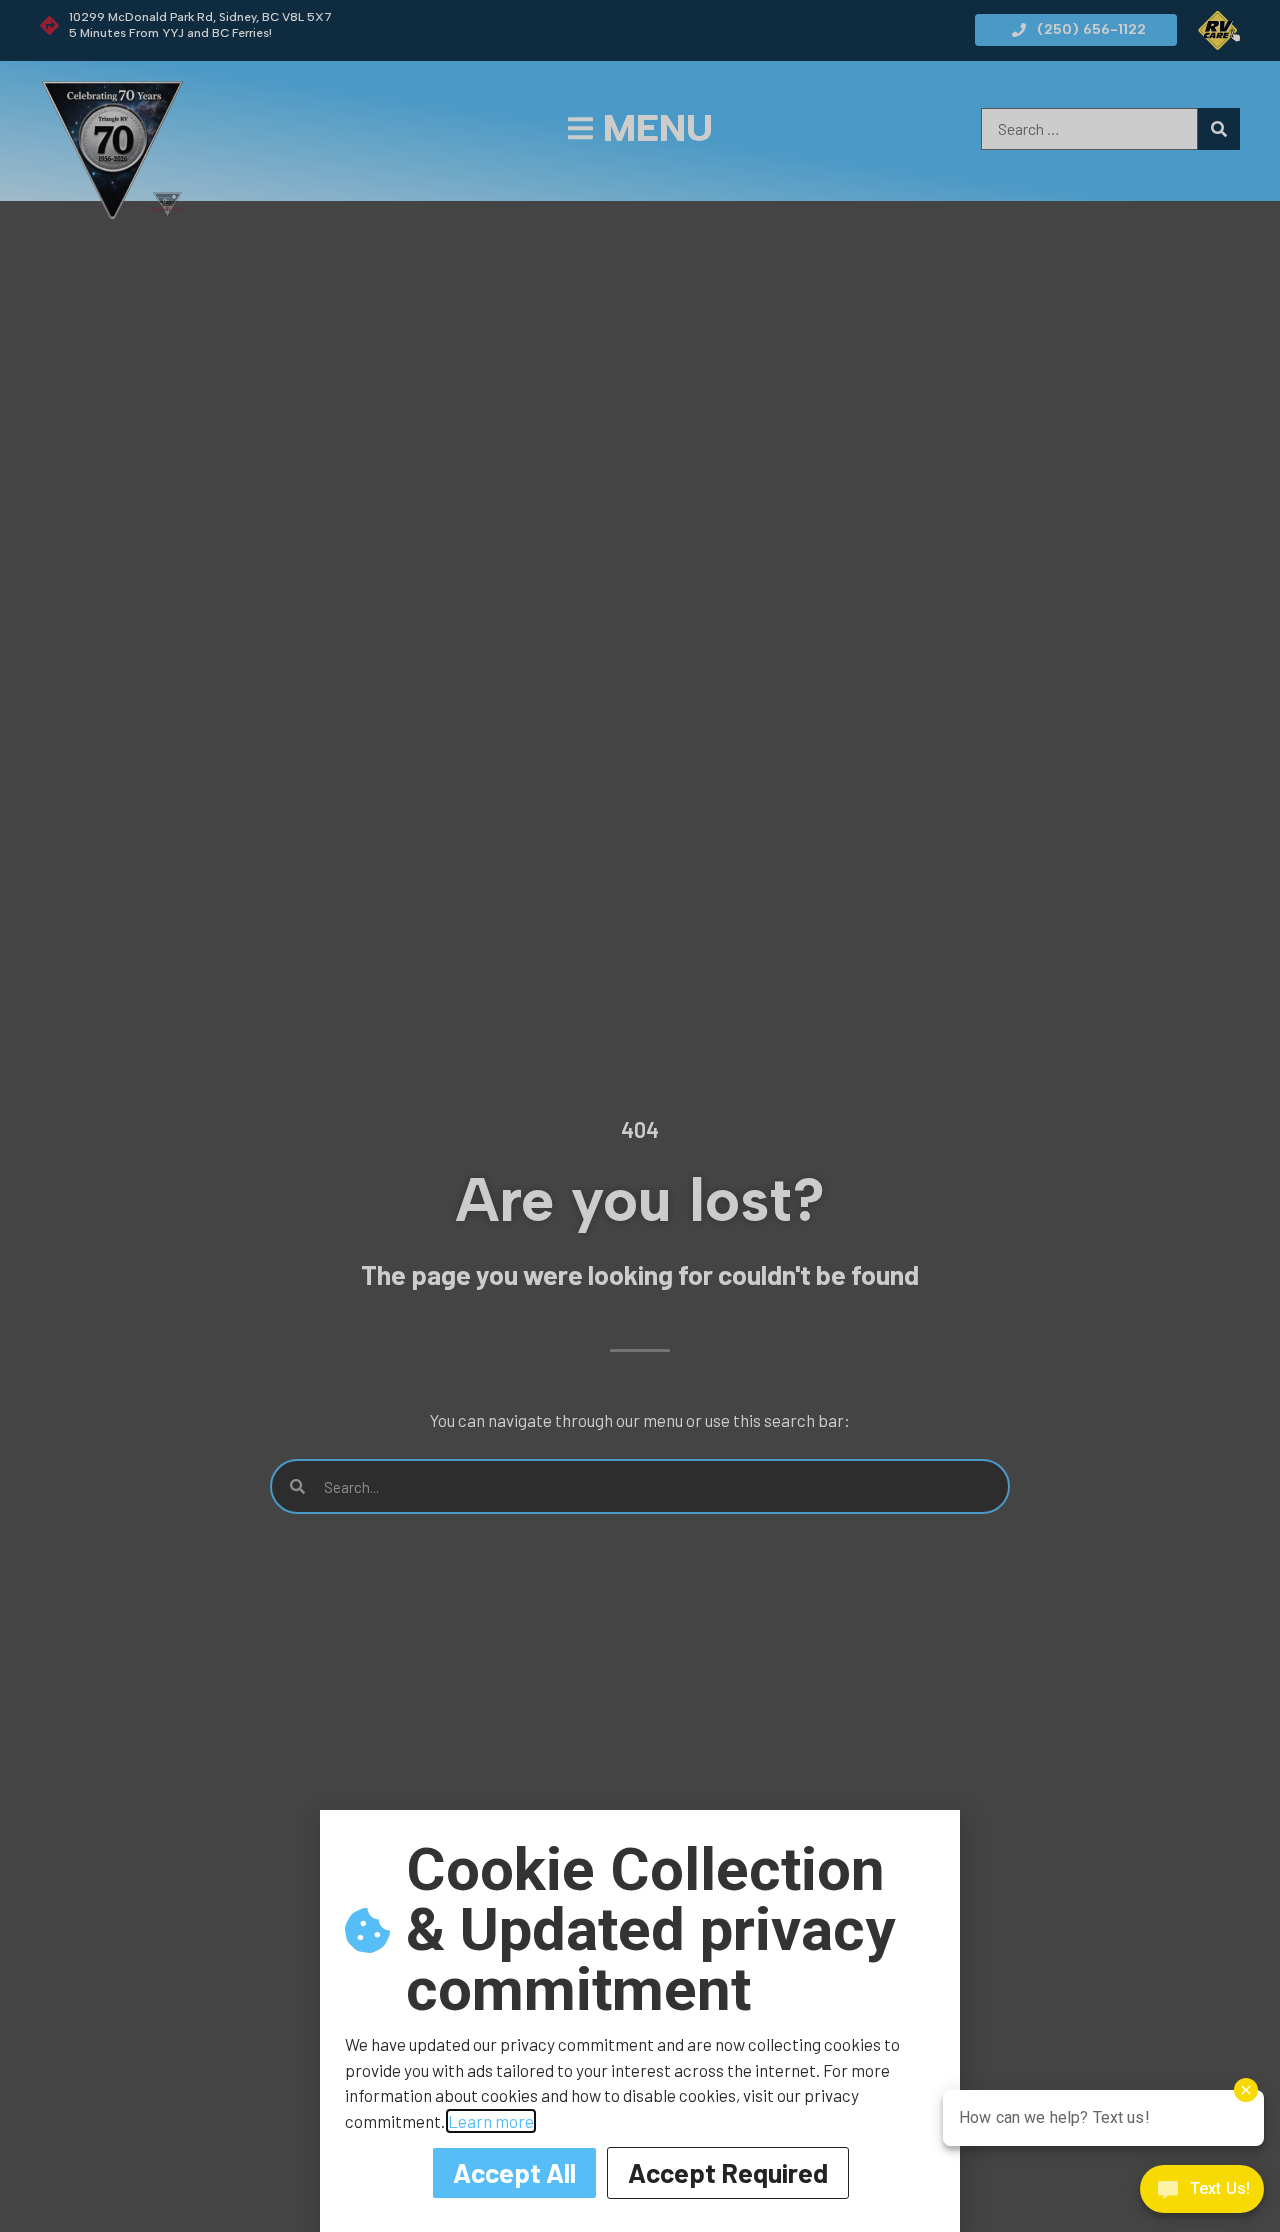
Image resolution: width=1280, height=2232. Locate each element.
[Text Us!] (1202, 2192)
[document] (640, 1116)
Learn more (491, 2121)
